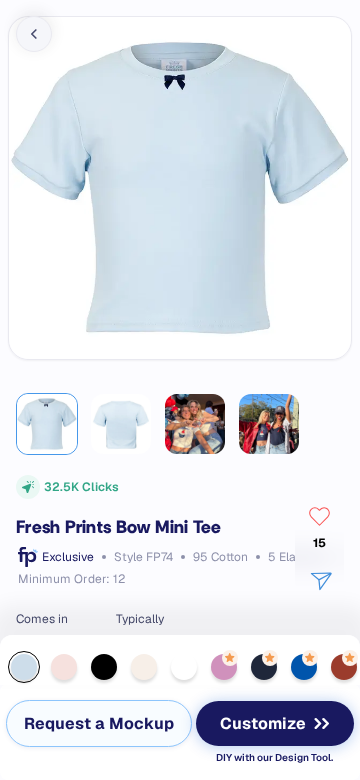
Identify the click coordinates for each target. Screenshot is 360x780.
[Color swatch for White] (184, 667)
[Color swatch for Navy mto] (264, 667)
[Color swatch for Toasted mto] (344, 667)
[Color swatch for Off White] (144, 667)
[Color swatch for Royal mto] (304, 667)
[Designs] (16, 16)
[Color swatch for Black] (104, 667)
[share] (319, 579)
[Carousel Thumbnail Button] (47, 424)
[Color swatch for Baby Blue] (24, 667)
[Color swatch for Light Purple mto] (224, 667)
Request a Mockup (99, 723)
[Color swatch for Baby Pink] (64, 667)
